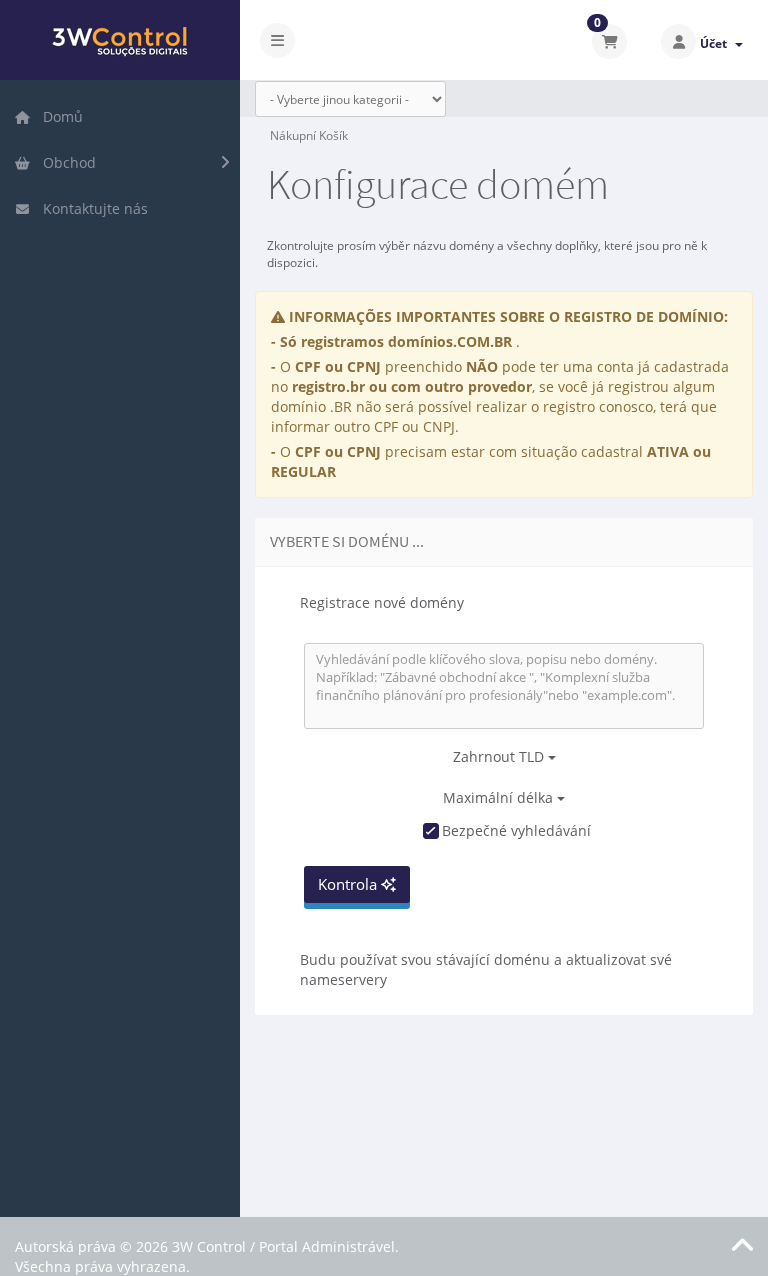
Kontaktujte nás (91, 208)
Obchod (65, 162)
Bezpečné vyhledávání (516, 830)
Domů (59, 116)
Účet (716, 43)
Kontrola (349, 884)
